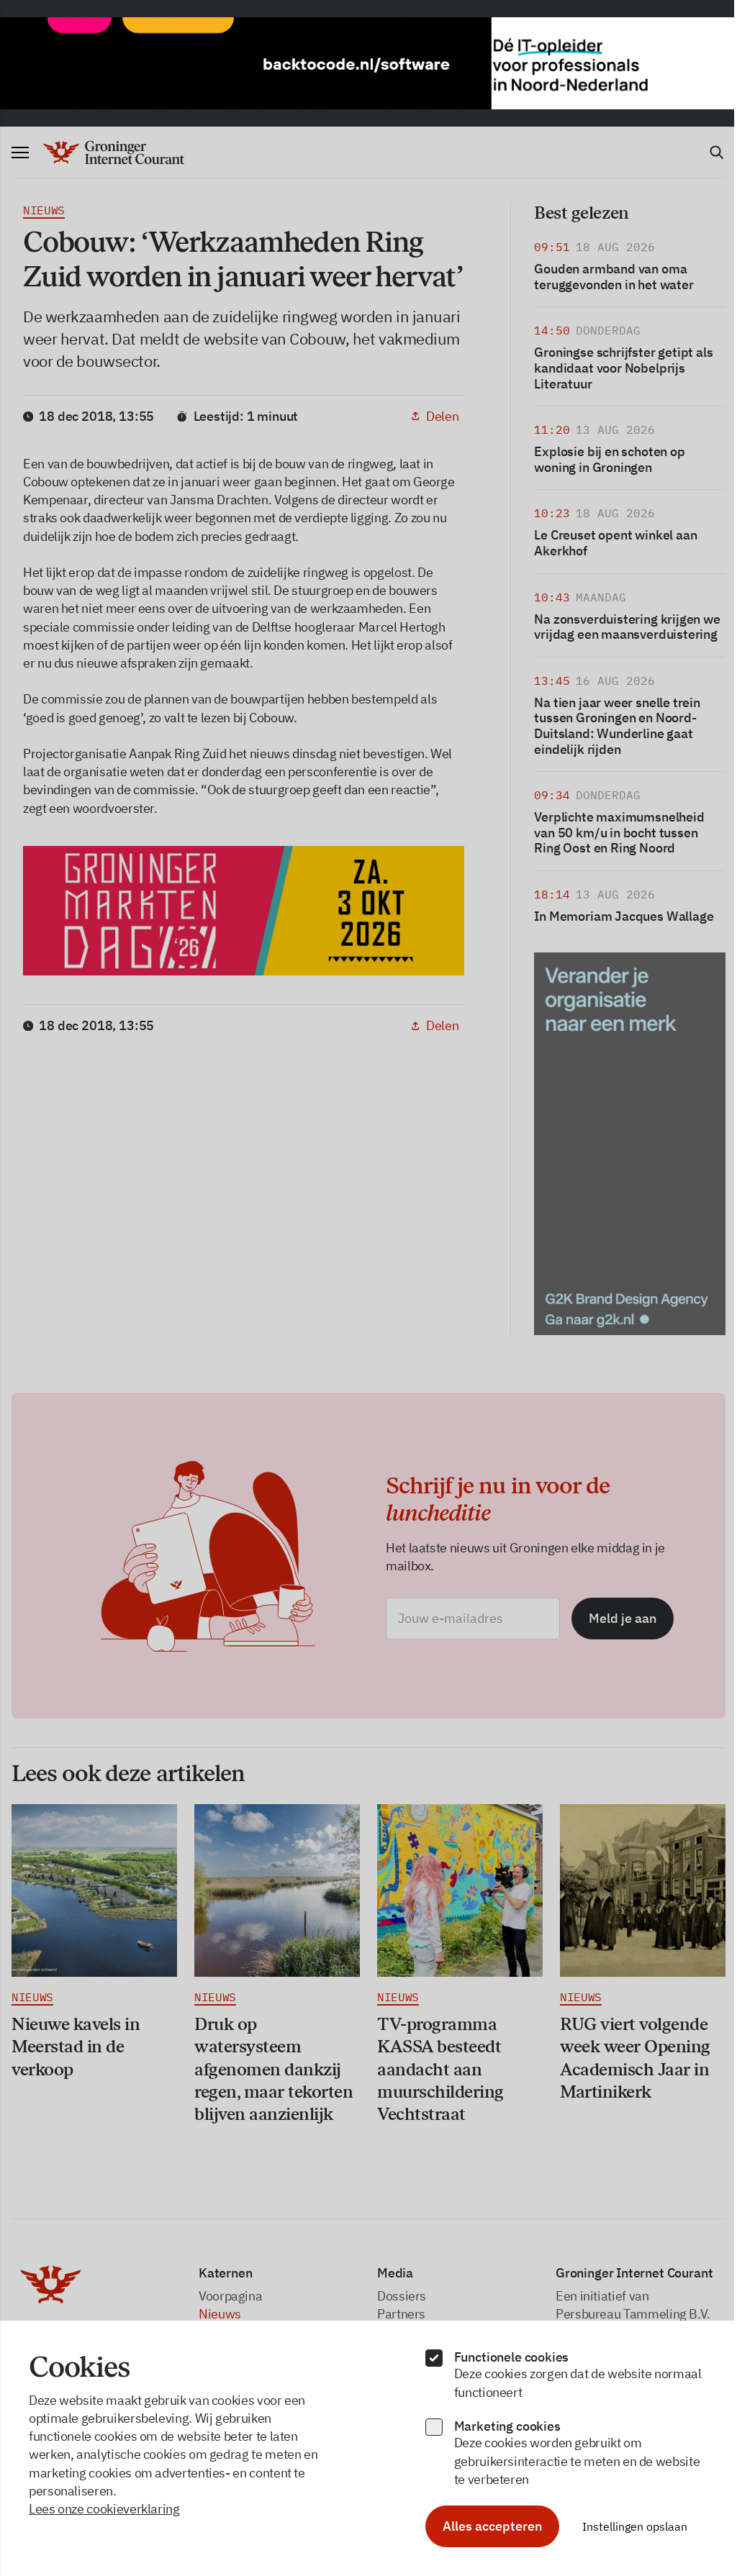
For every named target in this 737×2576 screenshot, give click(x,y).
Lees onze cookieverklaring (104, 2509)
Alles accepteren (486, 2526)
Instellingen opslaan (628, 2526)
